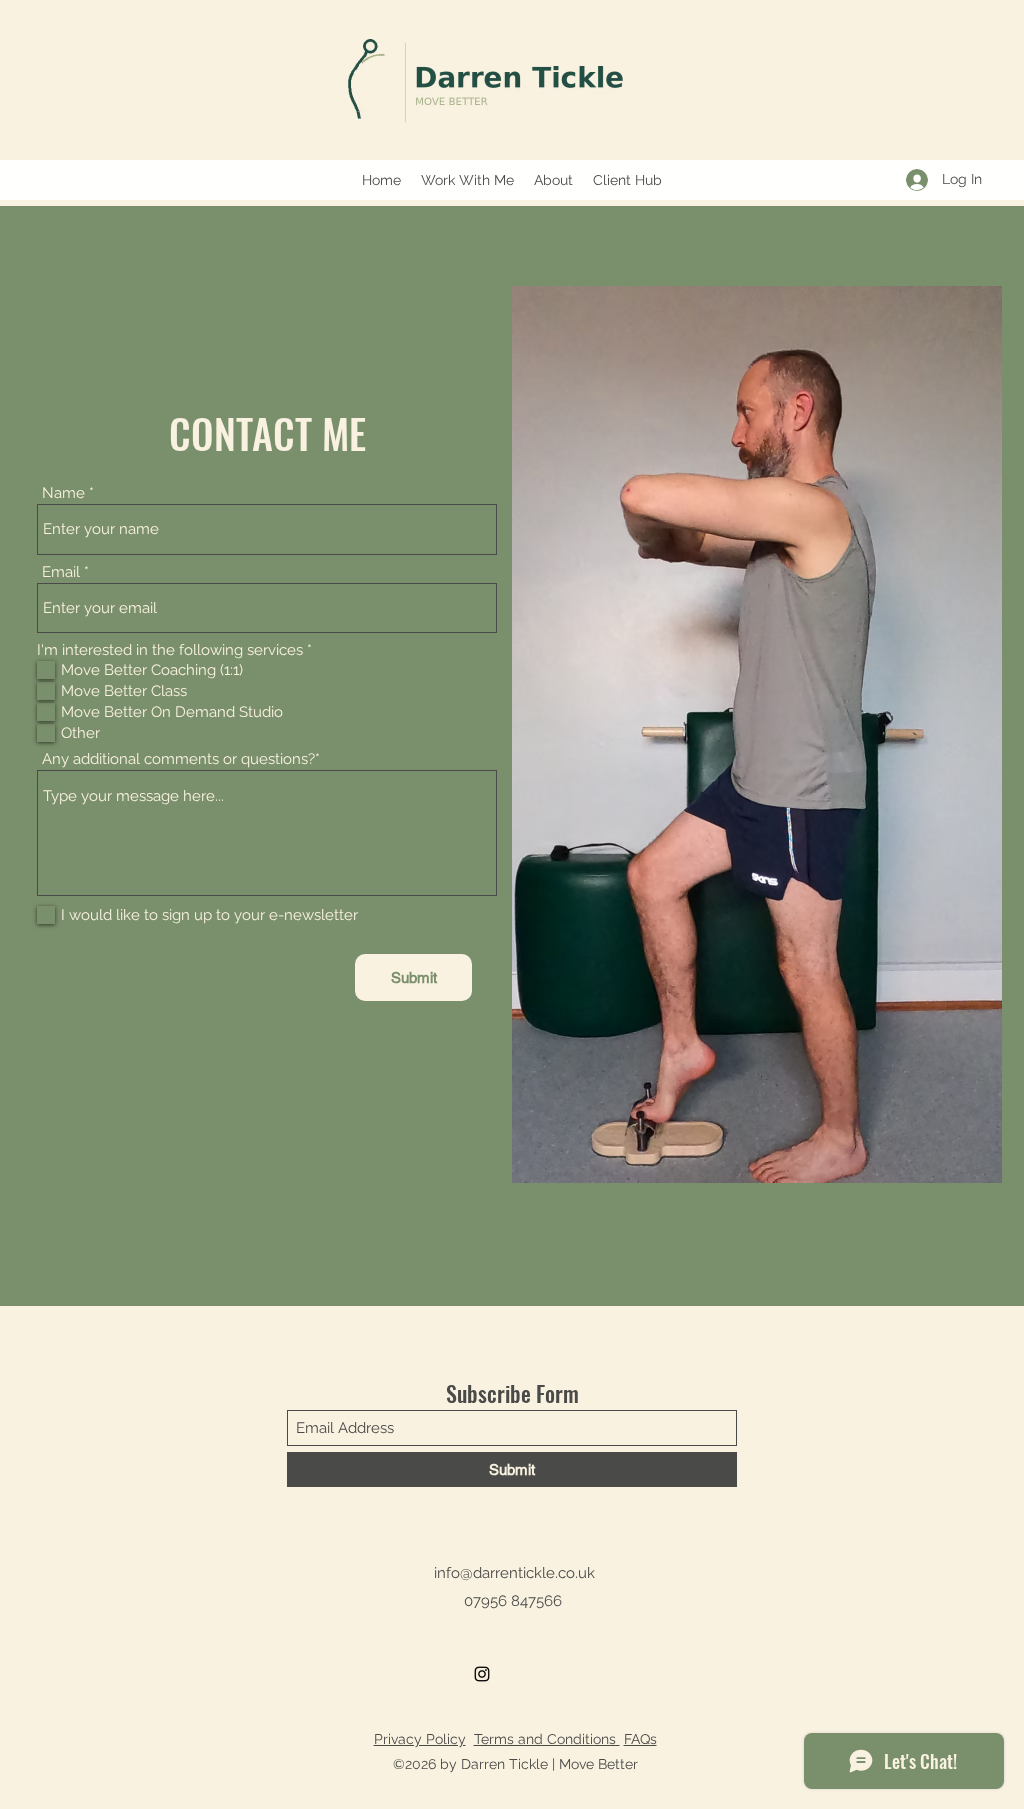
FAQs (640, 1739)
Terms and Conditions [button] (547, 1739)
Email (61, 572)
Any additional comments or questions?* (181, 759)
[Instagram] (482, 1674)
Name (63, 493)
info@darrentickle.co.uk (514, 1573)
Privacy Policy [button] (420, 1739)
